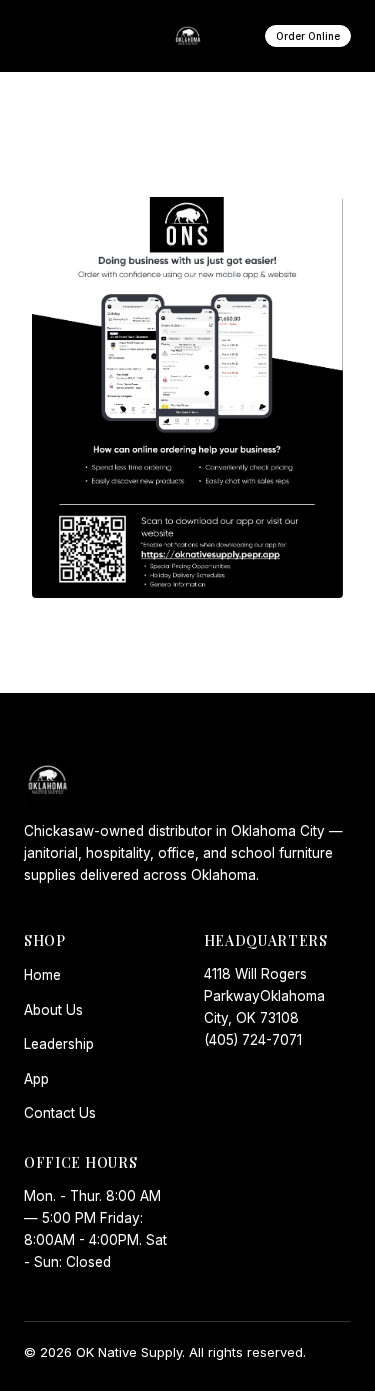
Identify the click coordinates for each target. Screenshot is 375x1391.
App (36, 1079)
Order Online (308, 36)
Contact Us (60, 1113)
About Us (53, 1010)
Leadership (59, 1044)
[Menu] (47, 36)
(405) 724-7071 (253, 1040)
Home (42, 975)
